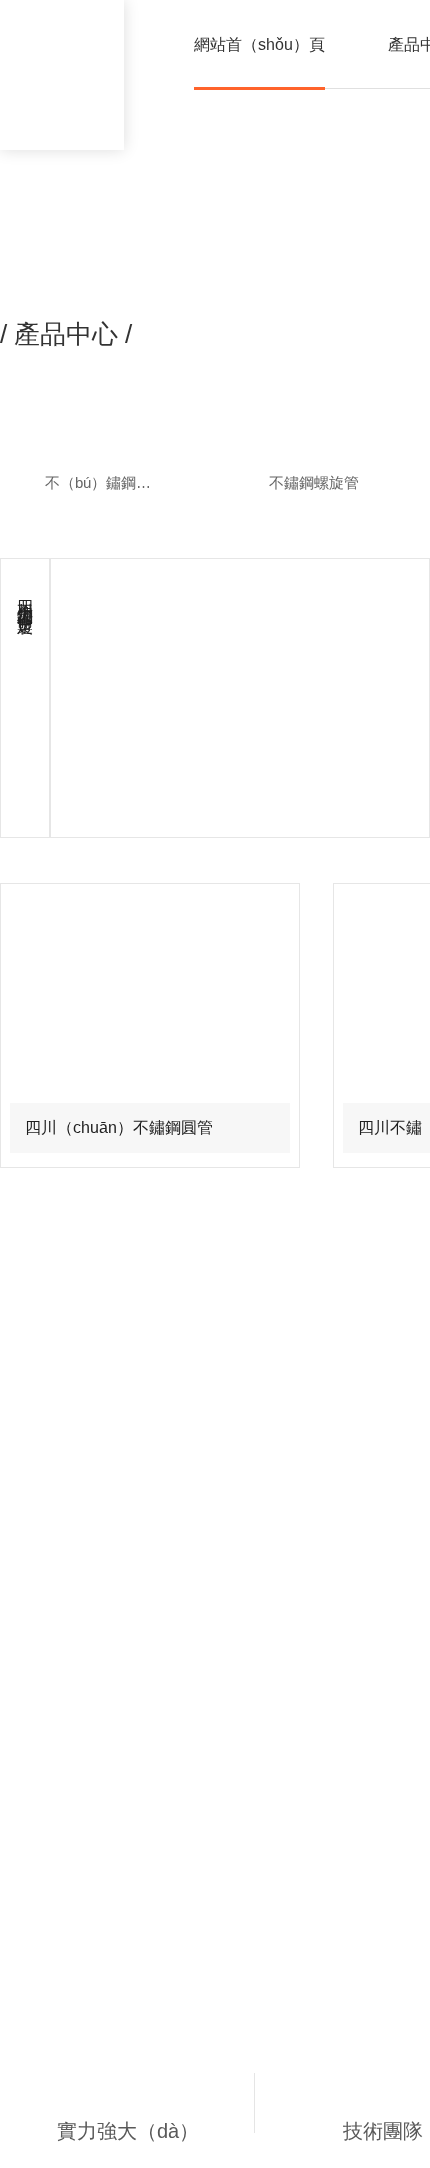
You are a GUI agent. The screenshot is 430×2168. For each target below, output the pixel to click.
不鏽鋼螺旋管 (314, 482)
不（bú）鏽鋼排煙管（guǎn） (112, 482)
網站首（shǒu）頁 (259, 44)
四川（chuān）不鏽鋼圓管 (119, 1127)
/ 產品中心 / (66, 334)
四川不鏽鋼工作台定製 (25, 598)
